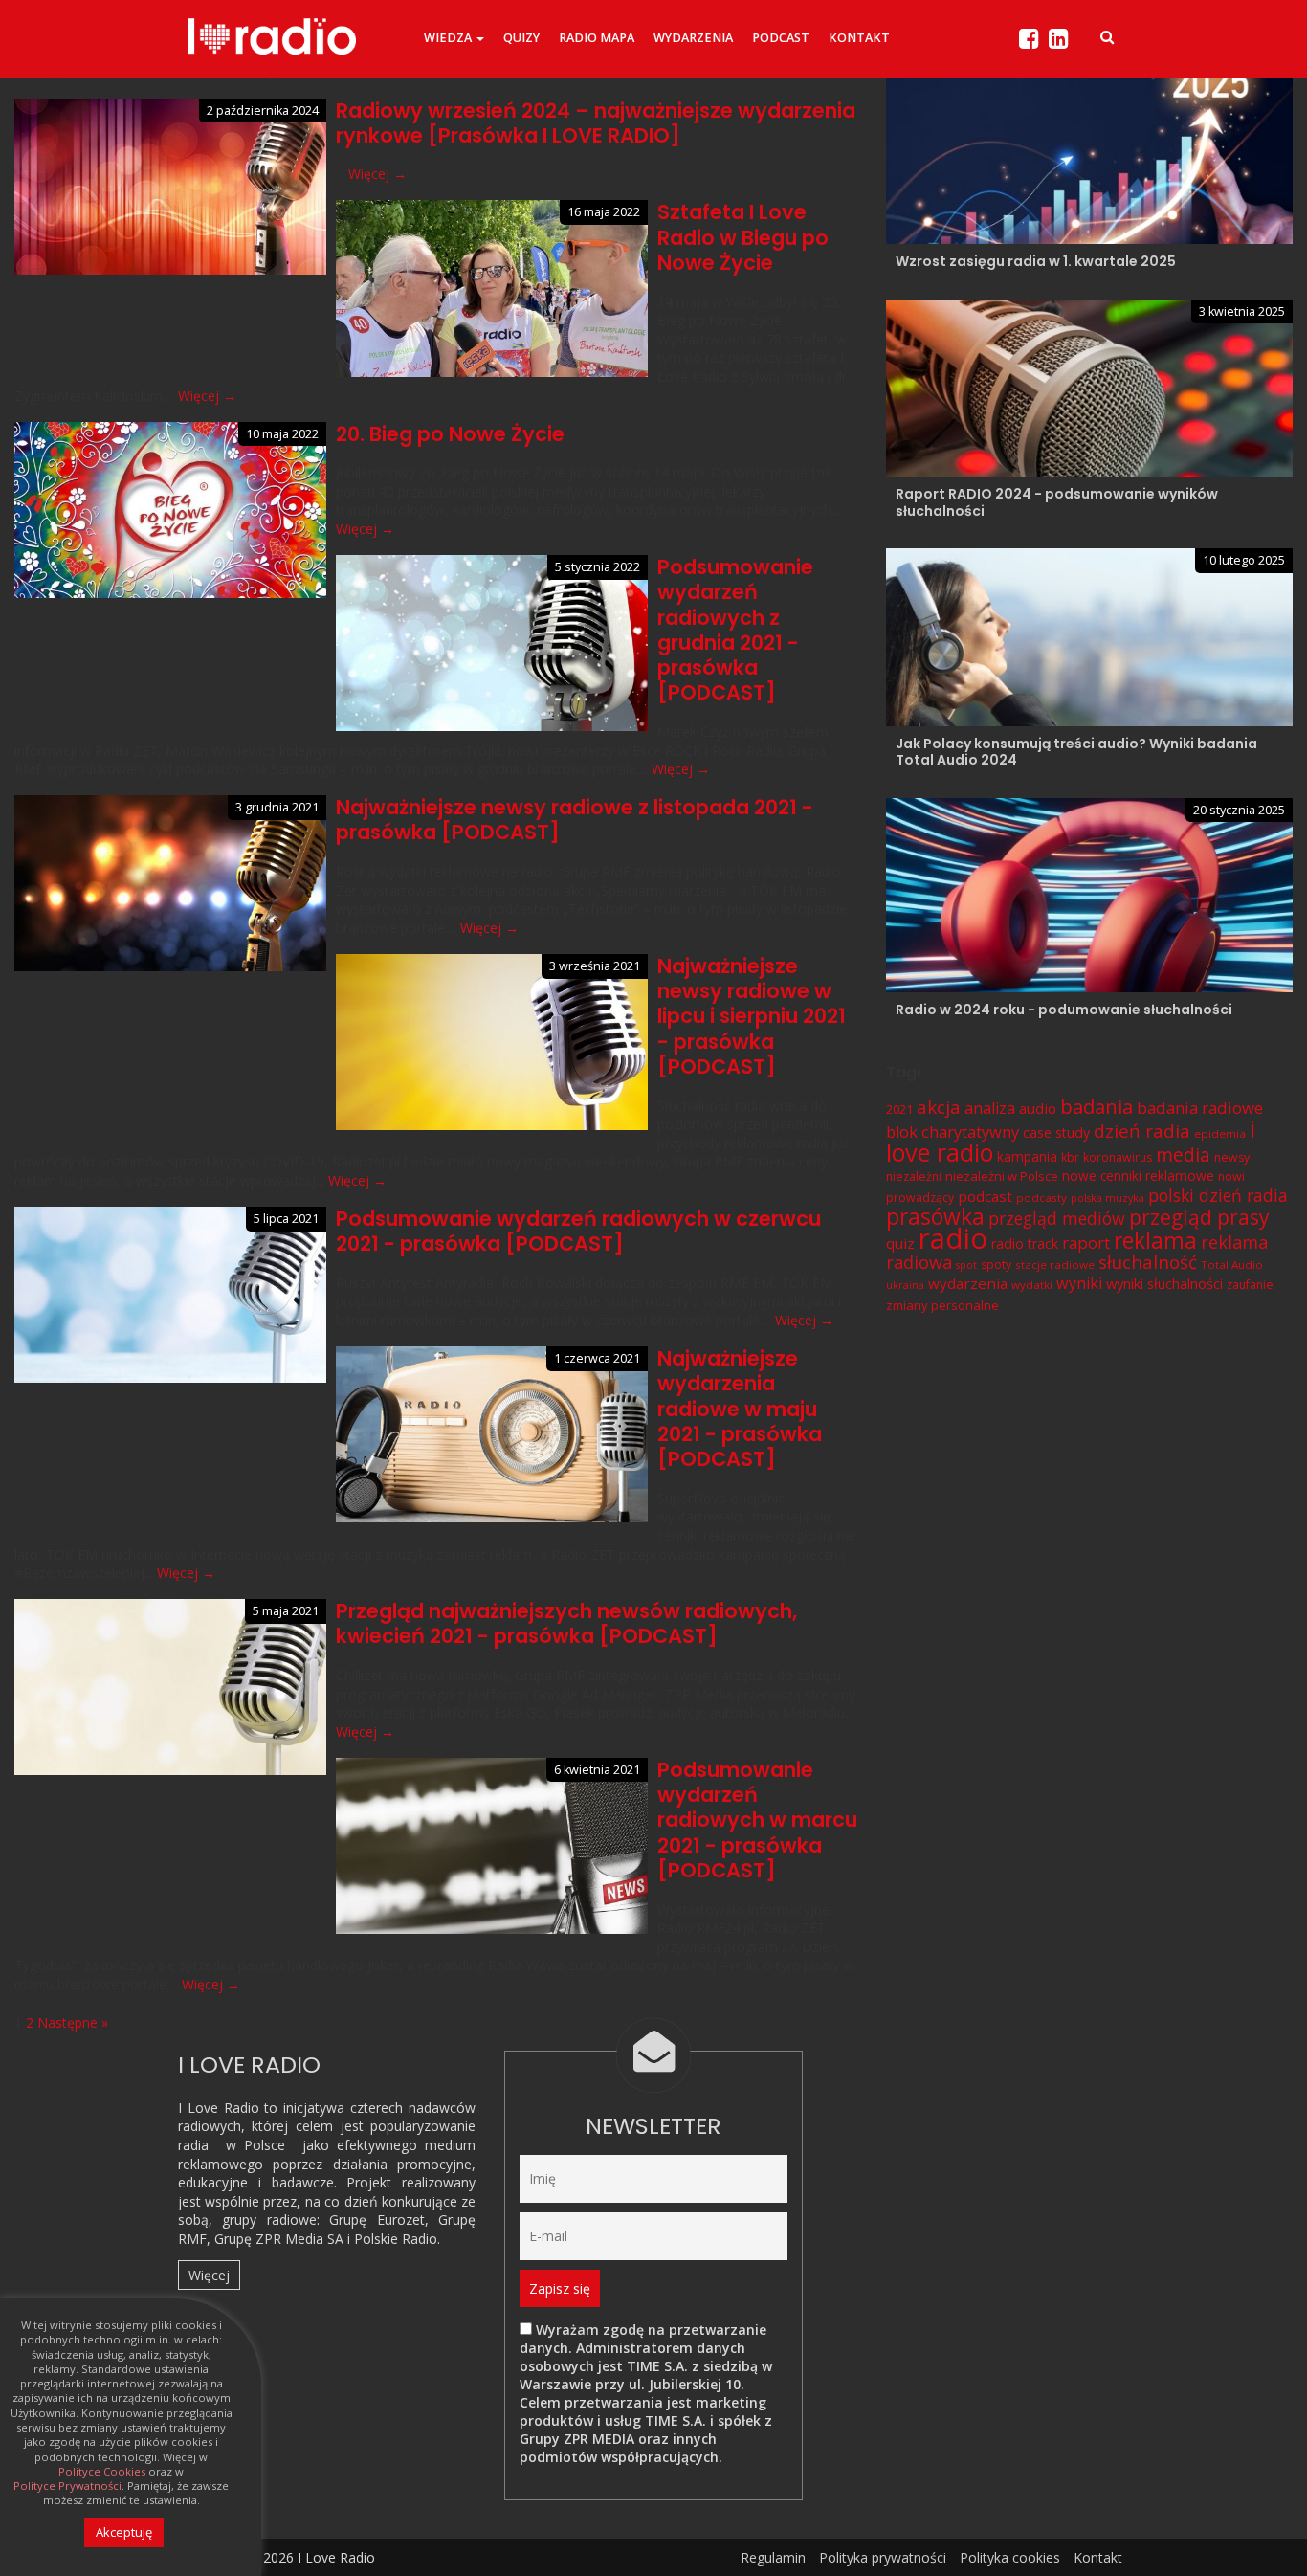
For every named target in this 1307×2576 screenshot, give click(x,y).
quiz (900, 1243)
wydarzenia (968, 1283)
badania (1097, 1106)
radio (953, 1238)
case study (1056, 1133)
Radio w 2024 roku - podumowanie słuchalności (1064, 1010)
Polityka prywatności (883, 2557)
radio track (1025, 1244)
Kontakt (859, 38)
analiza (990, 1108)
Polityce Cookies (102, 2472)
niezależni (914, 1177)
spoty (996, 1265)
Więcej (209, 2275)
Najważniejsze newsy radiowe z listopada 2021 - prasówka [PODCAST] (575, 820)
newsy (1232, 1157)
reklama (1155, 1241)
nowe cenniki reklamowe (1138, 1176)
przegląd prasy (1199, 1217)
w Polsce (255, 2145)
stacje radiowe (1055, 1265)
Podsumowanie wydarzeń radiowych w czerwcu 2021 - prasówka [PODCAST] (578, 1231)
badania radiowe (1200, 1108)
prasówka (935, 1217)
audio (1038, 1108)
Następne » (73, 2022)
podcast (985, 1196)
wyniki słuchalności (1164, 1283)
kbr (1070, 1157)
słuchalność (1148, 1262)
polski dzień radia (1218, 1195)
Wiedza (449, 38)
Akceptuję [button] (124, 2532)
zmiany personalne (942, 1305)
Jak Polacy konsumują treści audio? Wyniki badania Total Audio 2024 (1076, 752)
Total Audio (1232, 1265)
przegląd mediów (1057, 1218)
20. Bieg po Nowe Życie (450, 434)
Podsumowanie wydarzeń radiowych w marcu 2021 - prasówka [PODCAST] (757, 1820)
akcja (939, 1107)
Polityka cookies (1010, 2557)
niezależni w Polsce (1002, 1176)
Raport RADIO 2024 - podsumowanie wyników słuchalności (1057, 502)
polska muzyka (1108, 1198)
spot (966, 1265)
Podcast (781, 38)
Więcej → (377, 174)
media (1183, 1155)
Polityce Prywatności (67, 2486)
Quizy (521, 38)
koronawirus (1118, 1157)
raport (1086, 1243)
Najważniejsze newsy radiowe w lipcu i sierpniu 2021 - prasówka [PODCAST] (752, 1016)
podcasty (1041, 1198)
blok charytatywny (953, 1132)
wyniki (1079, 1283)
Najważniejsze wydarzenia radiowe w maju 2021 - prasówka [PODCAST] (740, 1409)
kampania (1027, 1156)
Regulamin (773, 2557)
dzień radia (1142, 1131)
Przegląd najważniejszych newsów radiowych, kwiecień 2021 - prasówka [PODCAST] (566, 1623)
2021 (899, 1109)
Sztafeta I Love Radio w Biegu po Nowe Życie (743, 237)
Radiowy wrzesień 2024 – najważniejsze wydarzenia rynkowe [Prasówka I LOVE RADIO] (596, 123)
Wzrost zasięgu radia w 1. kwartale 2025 (1036, 261)
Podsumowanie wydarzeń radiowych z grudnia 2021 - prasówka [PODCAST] (735, 630)
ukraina (905, 1285)
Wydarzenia (693, 38)
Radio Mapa (597, 38)
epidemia (1220, 1133)
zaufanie (1250, 1285)
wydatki (1032, 1285)
